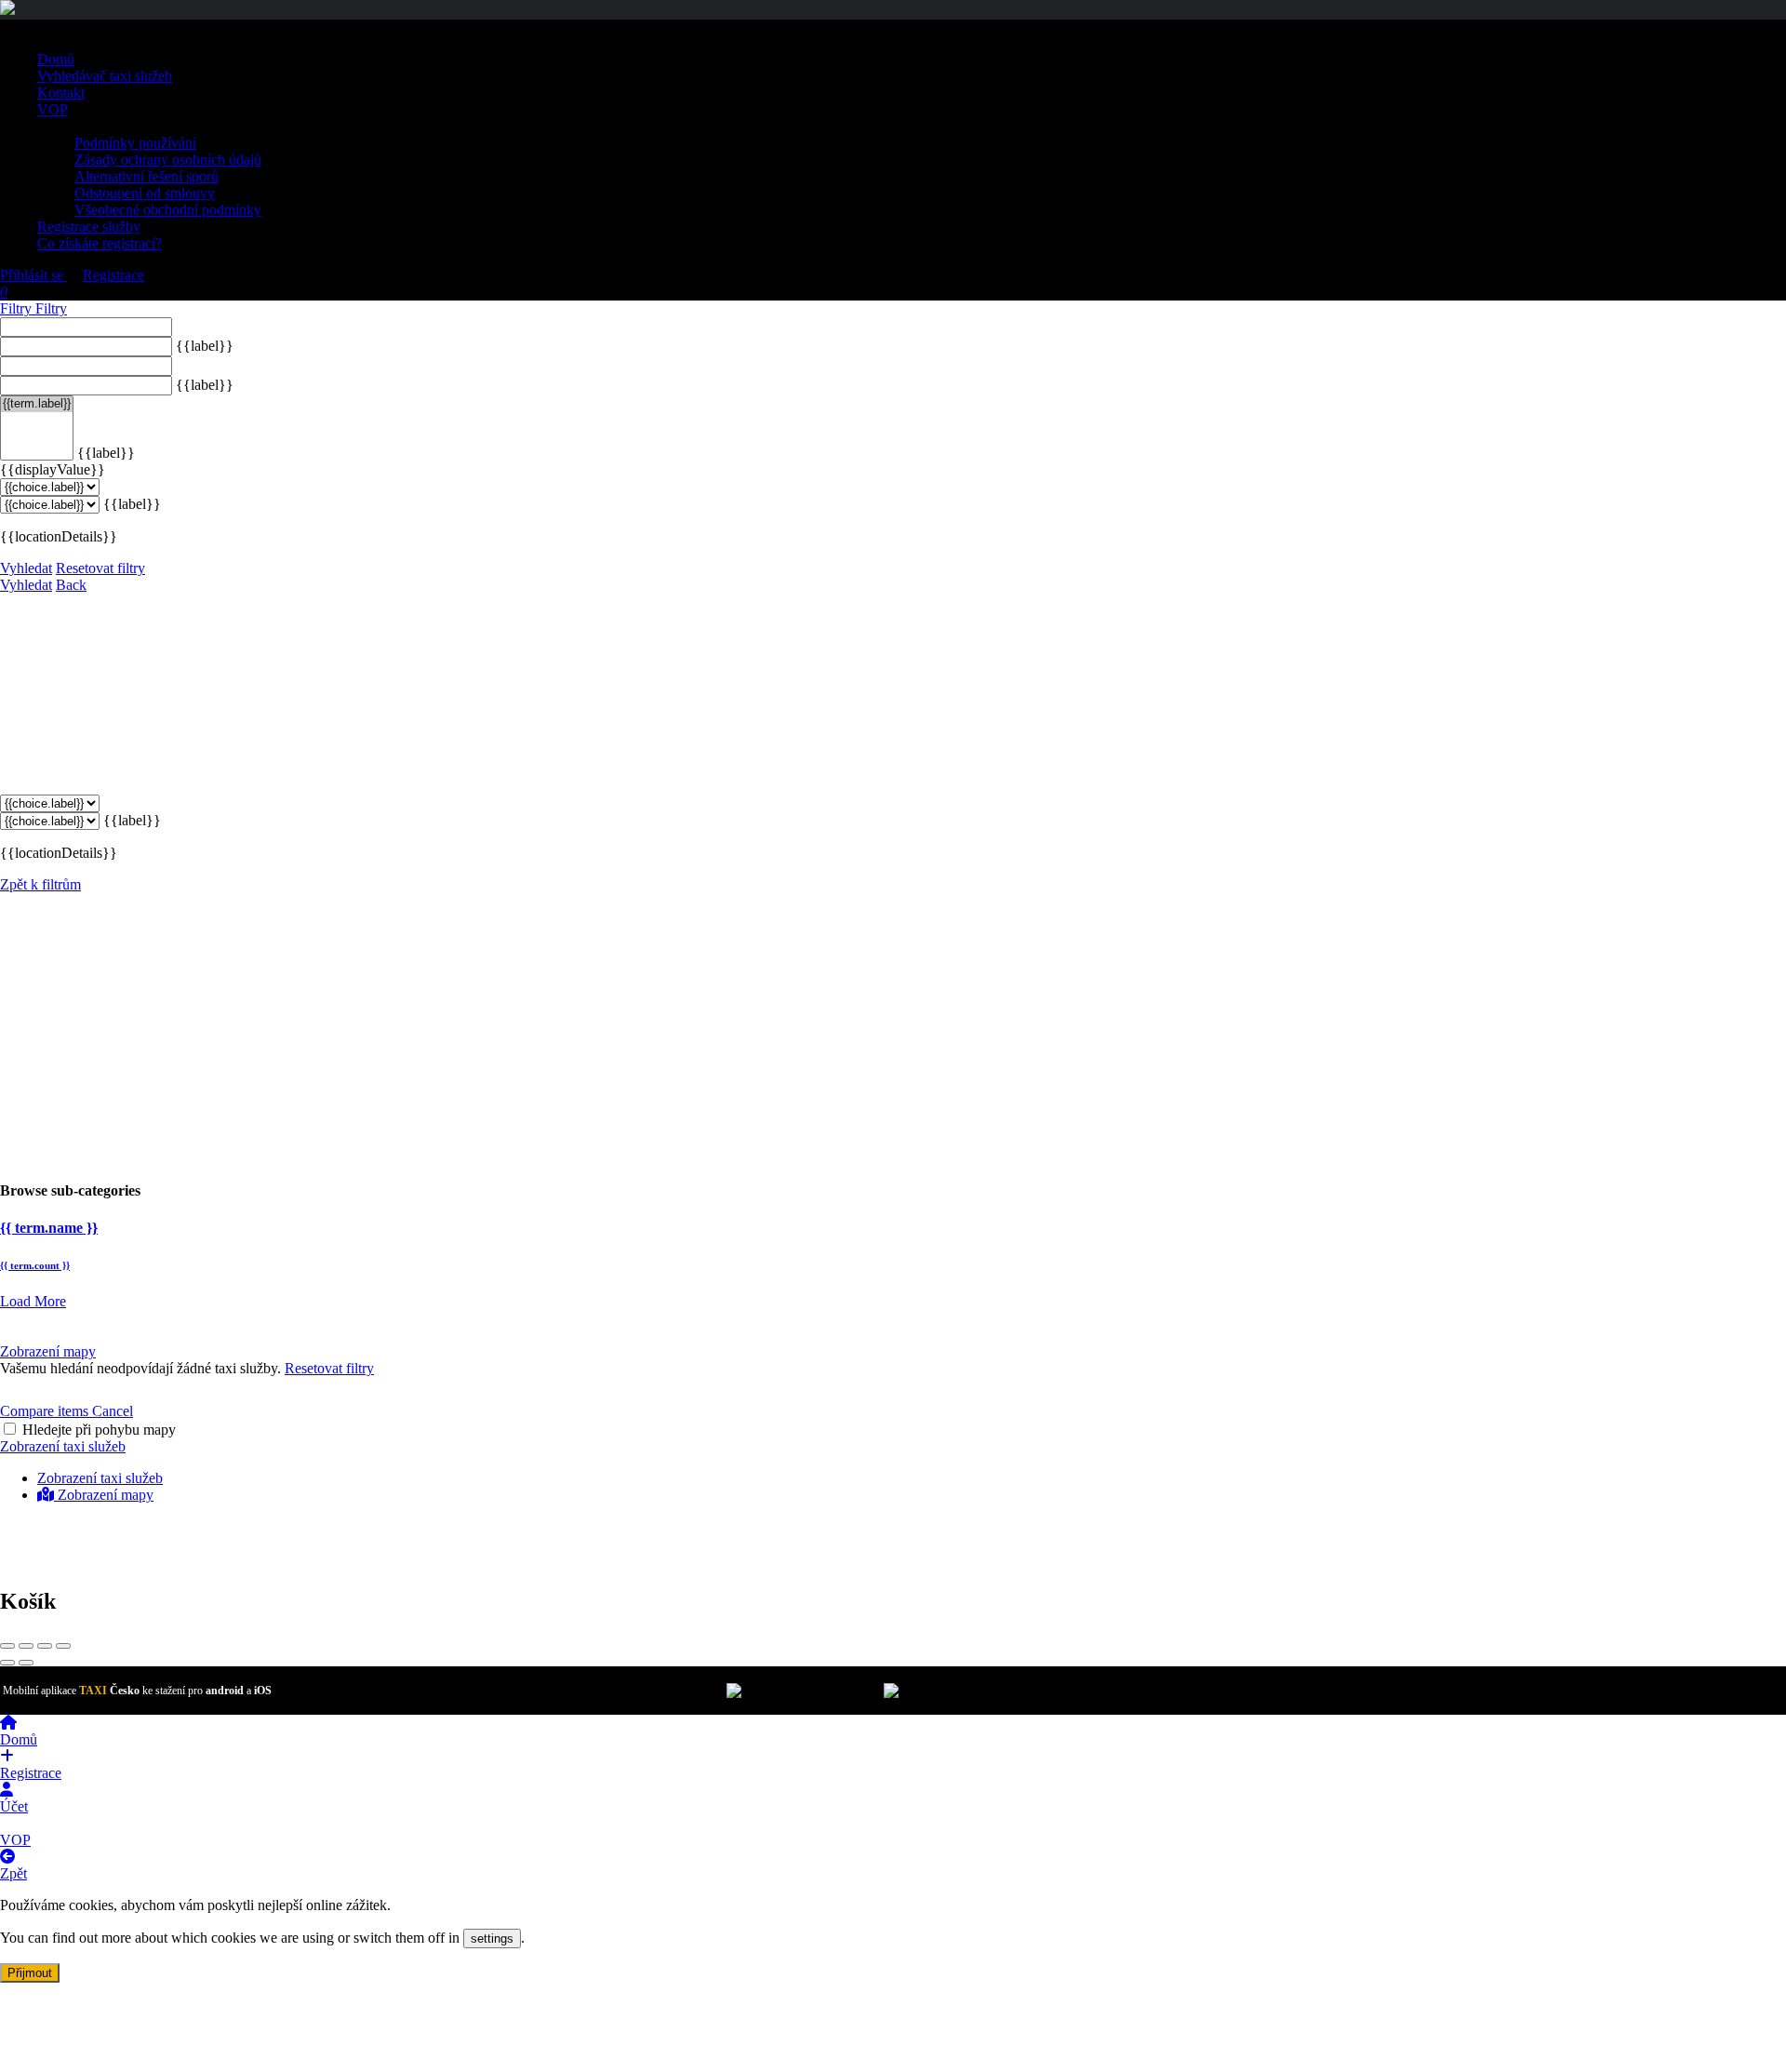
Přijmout (30, 1973)
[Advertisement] (893, 1033)
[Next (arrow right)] (26, 1663)
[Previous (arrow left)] (7, 1663)
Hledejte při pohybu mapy (99, 1430)
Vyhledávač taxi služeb (105, 76)
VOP (53, 109)
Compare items (46, 1411)
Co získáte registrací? (100, 243)
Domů (56, 59)
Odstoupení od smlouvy (145, 193)
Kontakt (61, 93)
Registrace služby (89, 227)
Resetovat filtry (100, 568)
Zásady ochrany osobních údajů (168, 160)
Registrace (113, 275)
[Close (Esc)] (7, 1646)
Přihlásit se (33, 275)
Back (71, 585)
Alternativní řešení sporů (147, 176)
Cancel (113, 1411)
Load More (33, 1301)
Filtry (18, 308)
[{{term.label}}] (37, 404)
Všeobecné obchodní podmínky (168, 210)
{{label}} (205, 346)
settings (492, 1938)
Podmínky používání (135, 143)
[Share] (26, 1646)
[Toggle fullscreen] (45, 1646)
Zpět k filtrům (40, 884)
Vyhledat (26, 568)
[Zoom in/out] (63, 1646)
